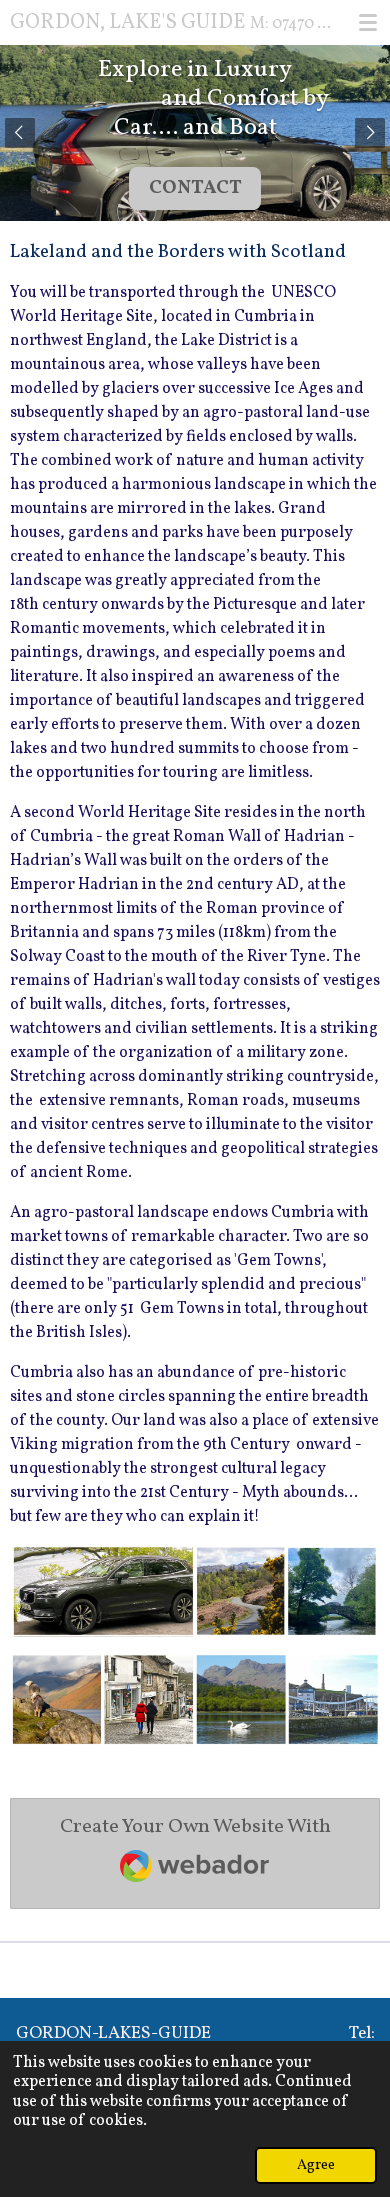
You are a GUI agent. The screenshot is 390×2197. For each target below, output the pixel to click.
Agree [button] (316, 2165)
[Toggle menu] (368, 22)
